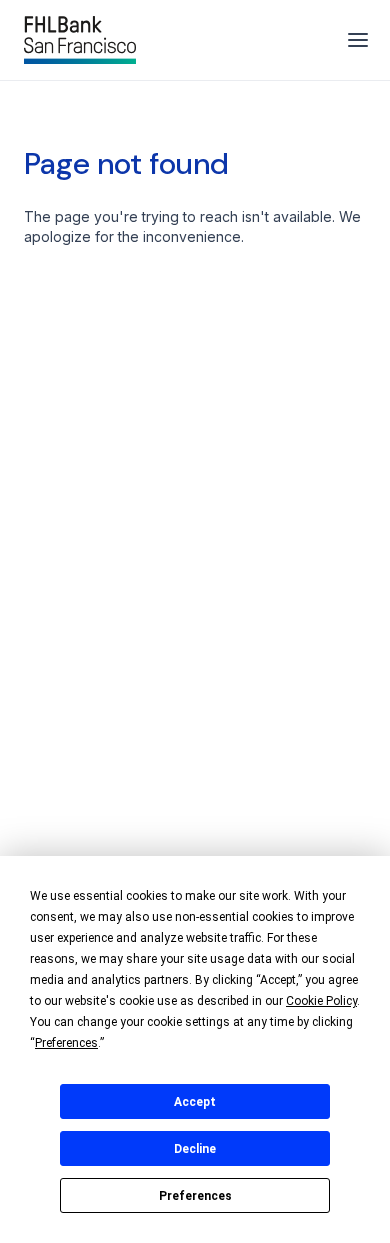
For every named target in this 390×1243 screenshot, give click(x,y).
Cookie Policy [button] (321, 1001)
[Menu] (358, 40)
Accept (195, 1102)
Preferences (195, 1196)
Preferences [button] (66, 1043)
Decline (195, 1149)
